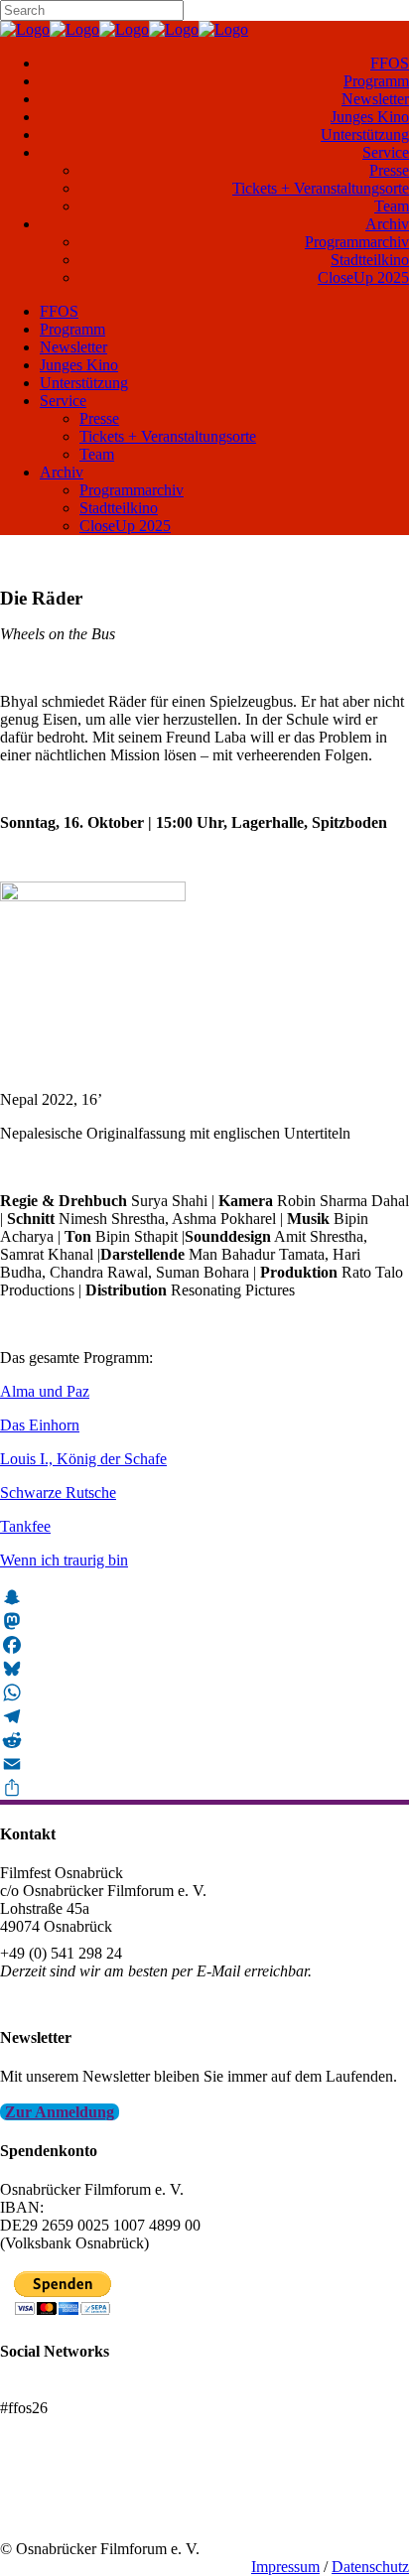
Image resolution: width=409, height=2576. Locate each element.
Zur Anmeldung (60, 2112)
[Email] (204, 1764)
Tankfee (25, 1526)
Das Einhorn (40, 1425)
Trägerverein (40, 2513)
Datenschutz (370, 2567)
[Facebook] (204, 1645)
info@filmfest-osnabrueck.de (91, 1998)
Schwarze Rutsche (58, 1492)
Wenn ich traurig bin (64, 1560)
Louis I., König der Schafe (83, 1459)
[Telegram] (204, 1716)
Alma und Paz (45, 1391)
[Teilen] (204, 1788)
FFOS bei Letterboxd (67, 2390)
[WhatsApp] (204, 1693)
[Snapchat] (204, 1597)
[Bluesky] (204, 1669)
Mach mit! (32, 2495)
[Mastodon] (204, 1621)
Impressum (285, 2567)
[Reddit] (204, 1740)
